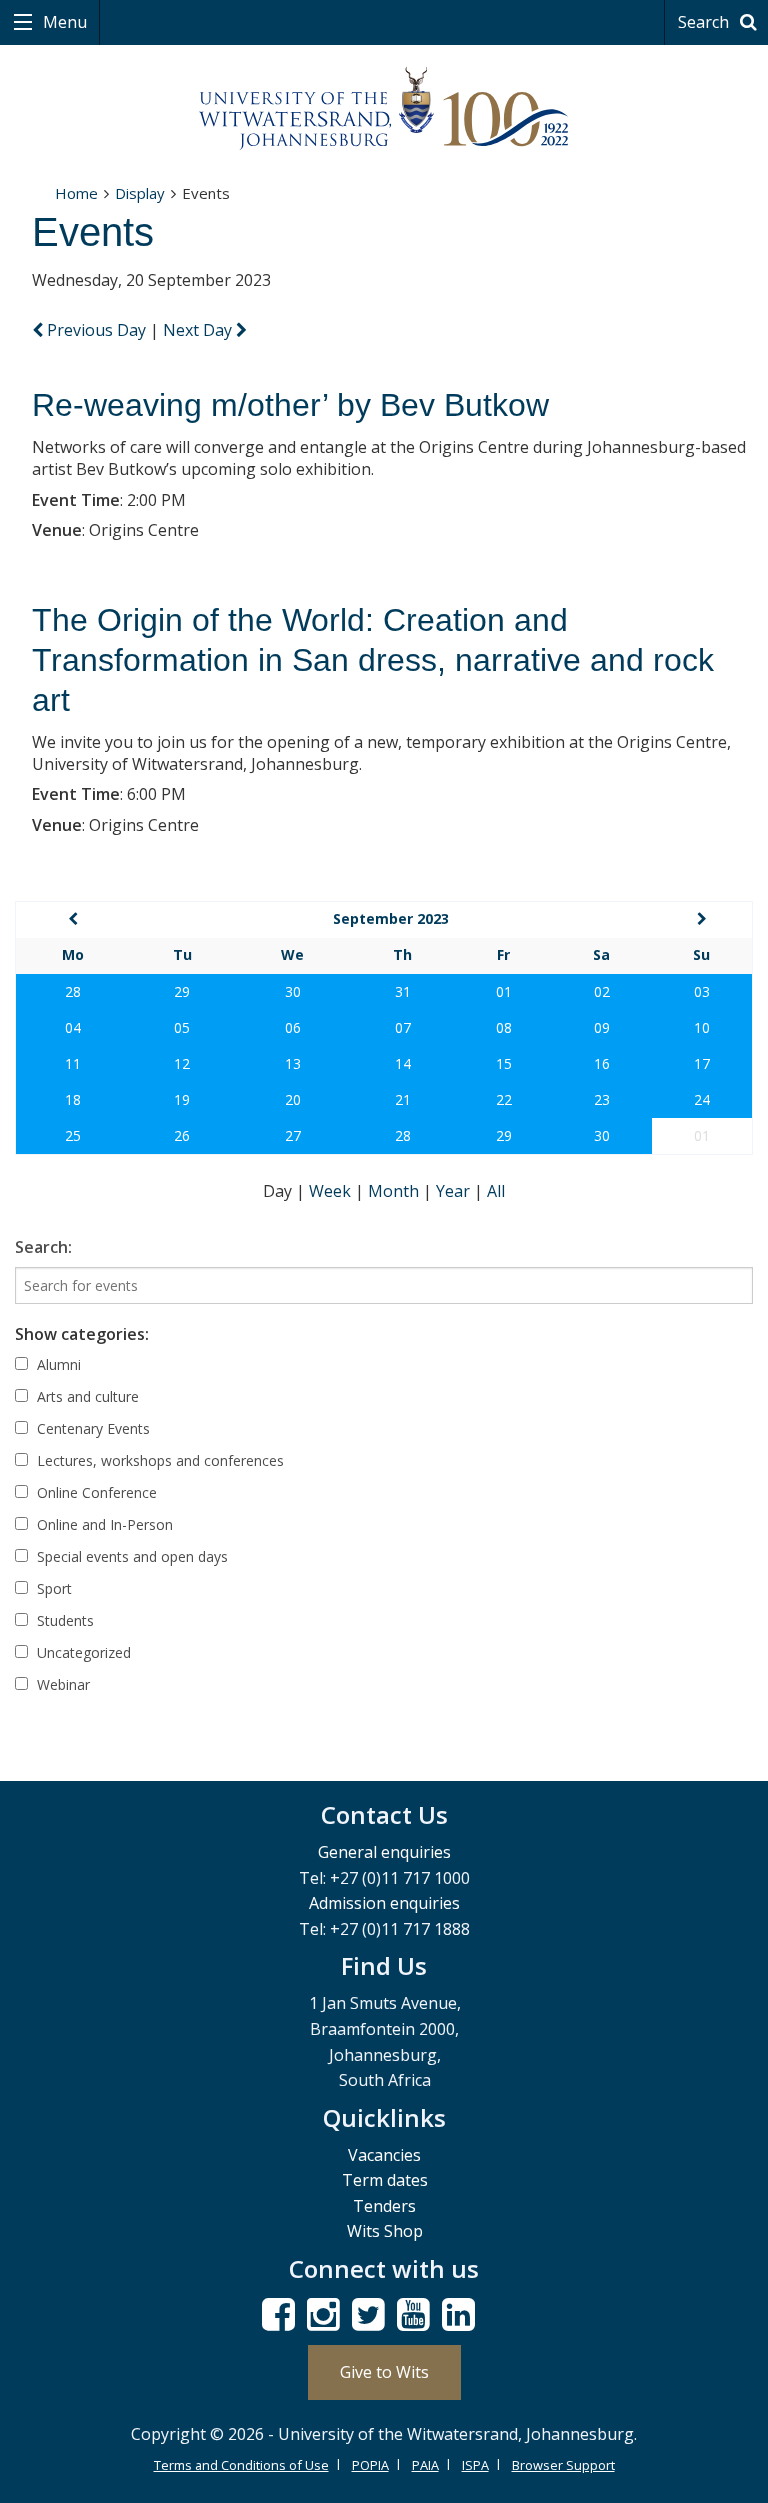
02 (602, 991)
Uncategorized (82, 1652)
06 (293, 1027)
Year (455, 1191)
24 (702, 1099)
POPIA (370, 2465)
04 (73, 1027)
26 (182, 1135)
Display (140, 193)
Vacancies (384, 2155)
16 (602, 1063)
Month (395, 1191)
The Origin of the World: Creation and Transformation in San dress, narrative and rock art (373, 660)
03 (702, 991)
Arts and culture (86, 1396)
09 (602, 1027)
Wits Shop (385, 2231)
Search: (43, 1247)
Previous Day (96, 330)
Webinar (61, 1684)
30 (293, 991)
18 (73, 1099)
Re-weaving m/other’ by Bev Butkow (290, 405)
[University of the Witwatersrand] (384, 109)
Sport (52, 1588)
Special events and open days (130, 1556)
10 (702, 1027)
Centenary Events (91, 1428)
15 (504, 1063)
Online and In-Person (103, 1524)
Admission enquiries (384, 1903)
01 (504, 991)
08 (504, 1027)
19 (182, 1099)
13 (293, 1063)
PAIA (425, 2465)
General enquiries (384, 1852)
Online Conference (95, 1492)
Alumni (57, 1364)
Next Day (199, 330)
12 (182, 1063)
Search (705, 22)
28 (73, 991)
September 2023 (391, 918)
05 (182, 1027)
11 (73, 1063)
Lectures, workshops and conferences (158, 1460)
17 (702, 1063)
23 (602, 1099)
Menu (63, 22)
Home (76, 193)
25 (73, 1135)
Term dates (385, 2180)
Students (63, 1620)
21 (403, 1099)
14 (403, 1063)
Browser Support (563, 2465)
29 (182, 991)
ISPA (475, 2465)
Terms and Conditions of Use (241, 2465)
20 (293, 1099)
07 (403, 1027)
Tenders (384, 2206)
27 (293, 1135)
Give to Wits (384, 2372)
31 (403, 991)
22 (504, 1099)
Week (332, 1191)
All (496, 1191)
